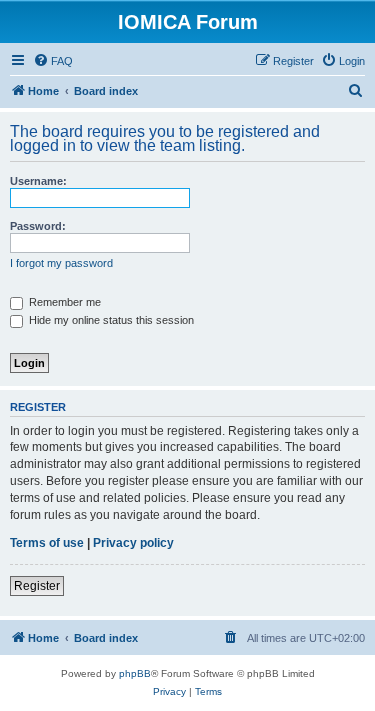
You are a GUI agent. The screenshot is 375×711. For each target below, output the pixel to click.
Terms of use (47, 543)
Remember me (63, 302)
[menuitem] (53, 61)
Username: (38, 181)
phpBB (135, 673)
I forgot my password (61, 263)
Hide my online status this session (110, 320)
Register (37, 586)
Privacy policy (133, 543)
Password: (38, 226)
